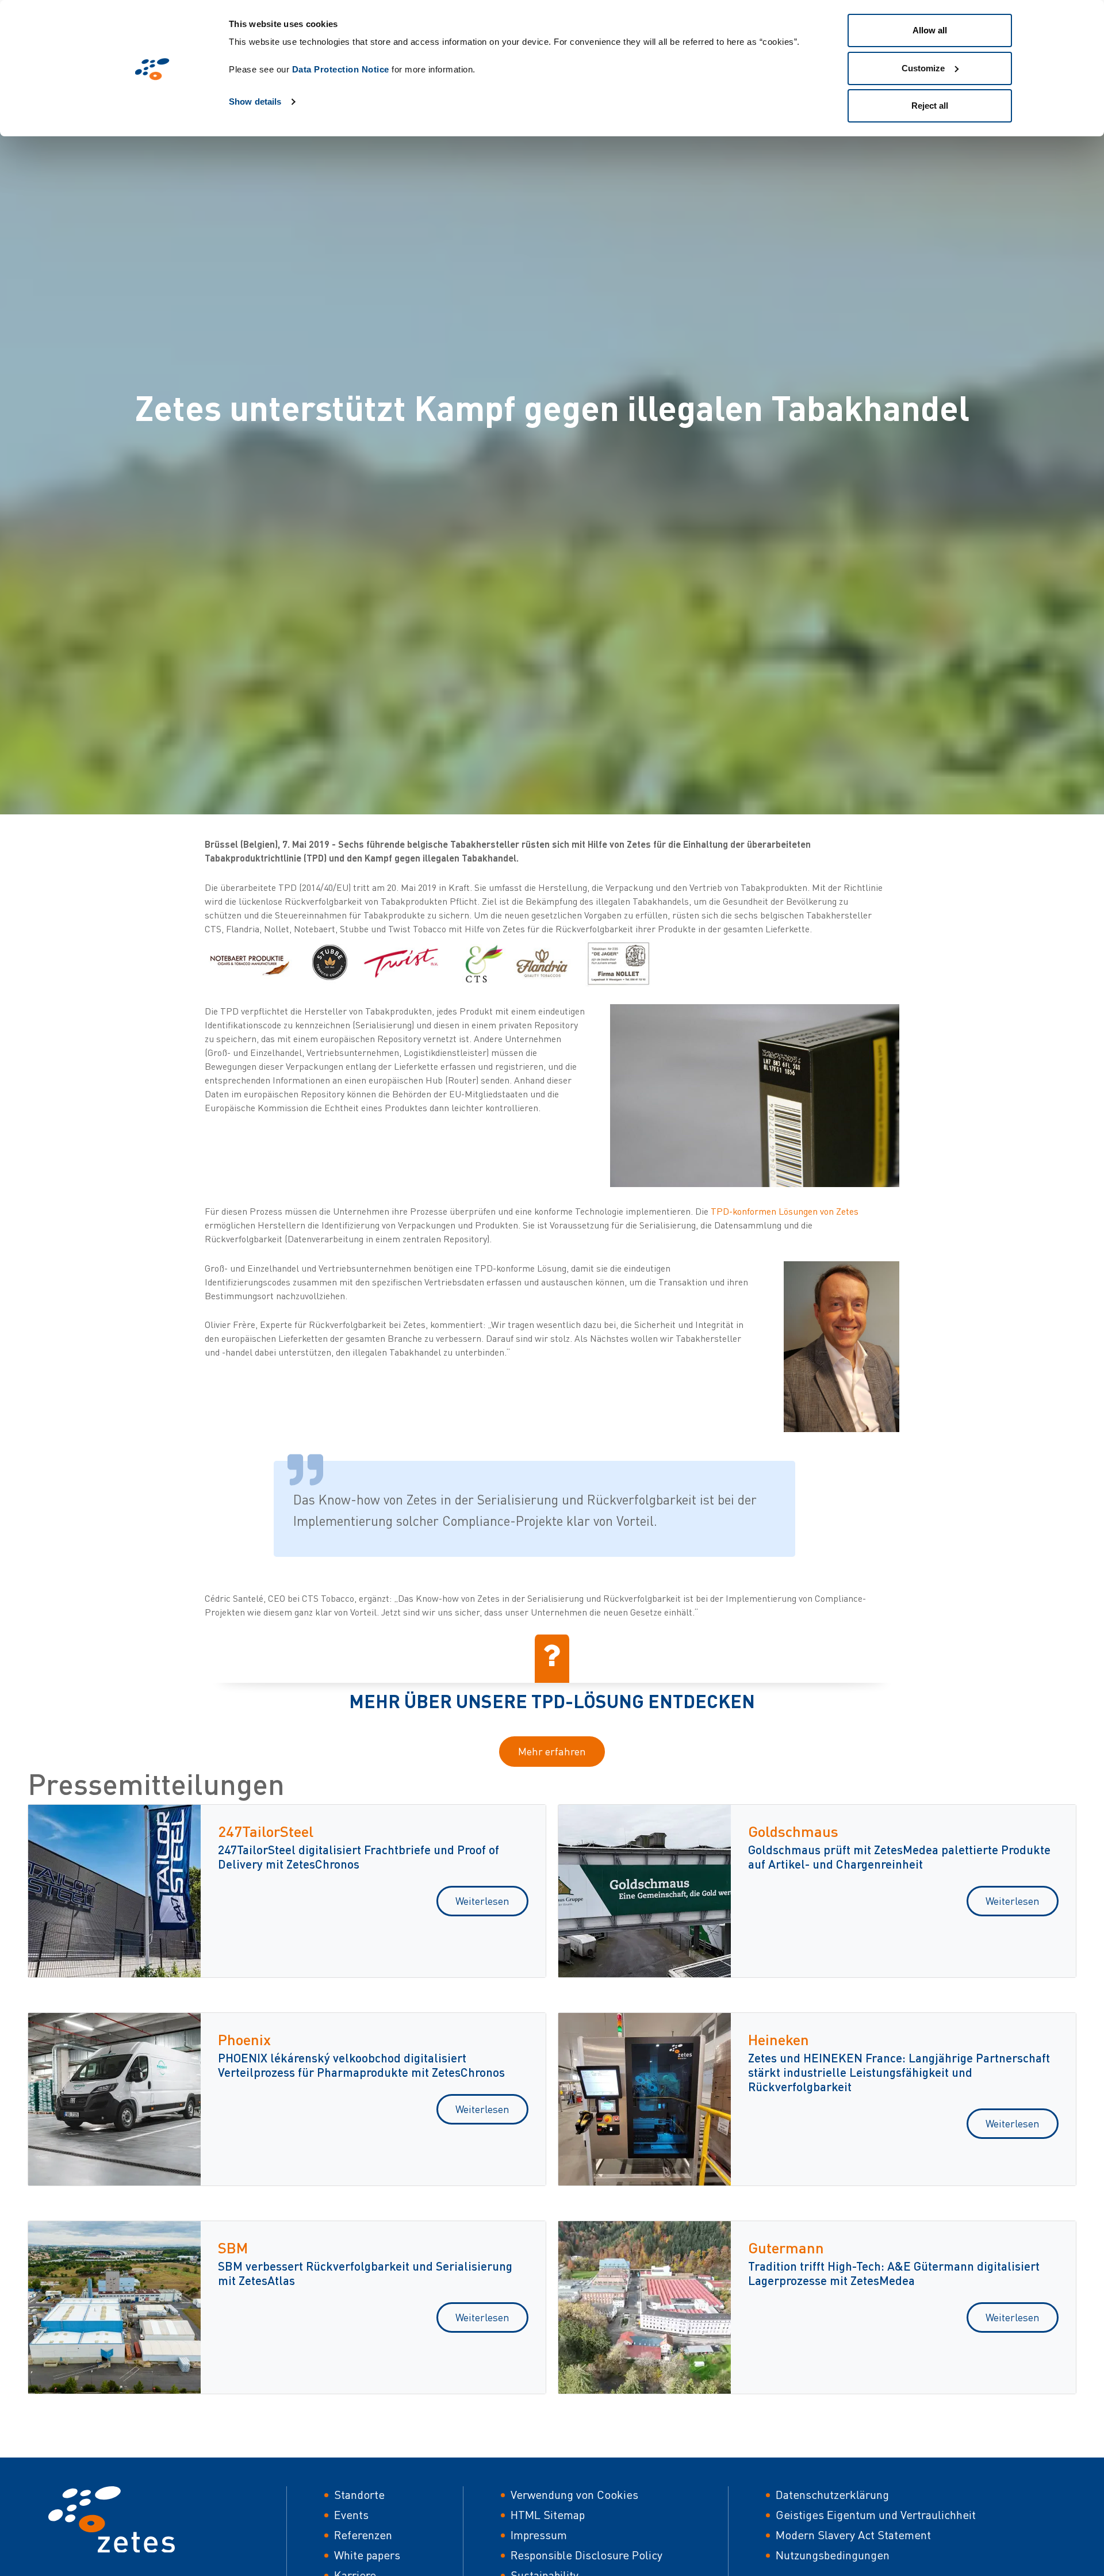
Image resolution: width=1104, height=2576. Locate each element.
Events (351, 2515)
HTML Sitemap (548, 2515)
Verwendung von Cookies (574, 2495)
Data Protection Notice (341, 69)
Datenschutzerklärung (832, 2495)
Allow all (930, 30)
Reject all (930, 106)
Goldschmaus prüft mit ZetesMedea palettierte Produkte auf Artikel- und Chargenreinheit (899, 1857)
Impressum (539, 2535)
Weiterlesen (482, 1901)
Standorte (359, 2495)
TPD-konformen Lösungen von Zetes (785, 1211)
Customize (923, 68)
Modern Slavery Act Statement (853, 2535)
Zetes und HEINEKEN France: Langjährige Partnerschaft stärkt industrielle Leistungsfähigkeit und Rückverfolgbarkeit (899, 2072)
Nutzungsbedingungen (833, 2555)
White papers (367, 2555)
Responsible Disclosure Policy (586, 2555)
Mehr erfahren (552, 1751)
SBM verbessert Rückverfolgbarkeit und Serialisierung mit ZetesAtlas (365, 2273)
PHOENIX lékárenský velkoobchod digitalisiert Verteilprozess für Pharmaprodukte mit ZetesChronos (361, 2065)
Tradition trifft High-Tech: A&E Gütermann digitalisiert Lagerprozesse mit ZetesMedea (894, 2273)
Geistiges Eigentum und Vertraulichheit (876, 2515)
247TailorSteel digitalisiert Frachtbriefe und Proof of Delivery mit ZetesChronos (359, 1857)
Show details (255, 102)
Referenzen (363, 2535)
